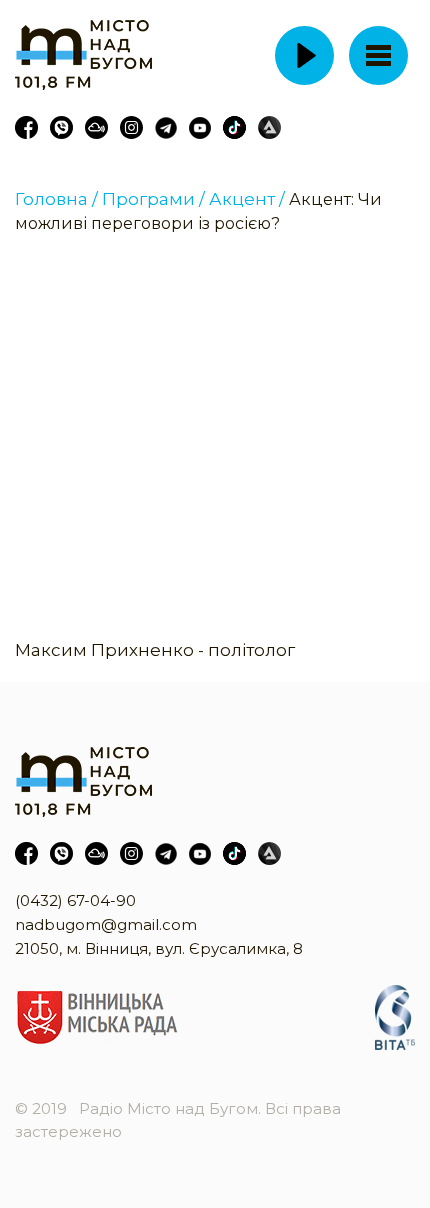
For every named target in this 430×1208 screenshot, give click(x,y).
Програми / (153, 199)
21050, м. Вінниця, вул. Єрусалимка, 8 (159, 948)
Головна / (56, 199)
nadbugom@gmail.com (106, 924)
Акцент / (247, 199)
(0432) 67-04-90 (75, 900)
